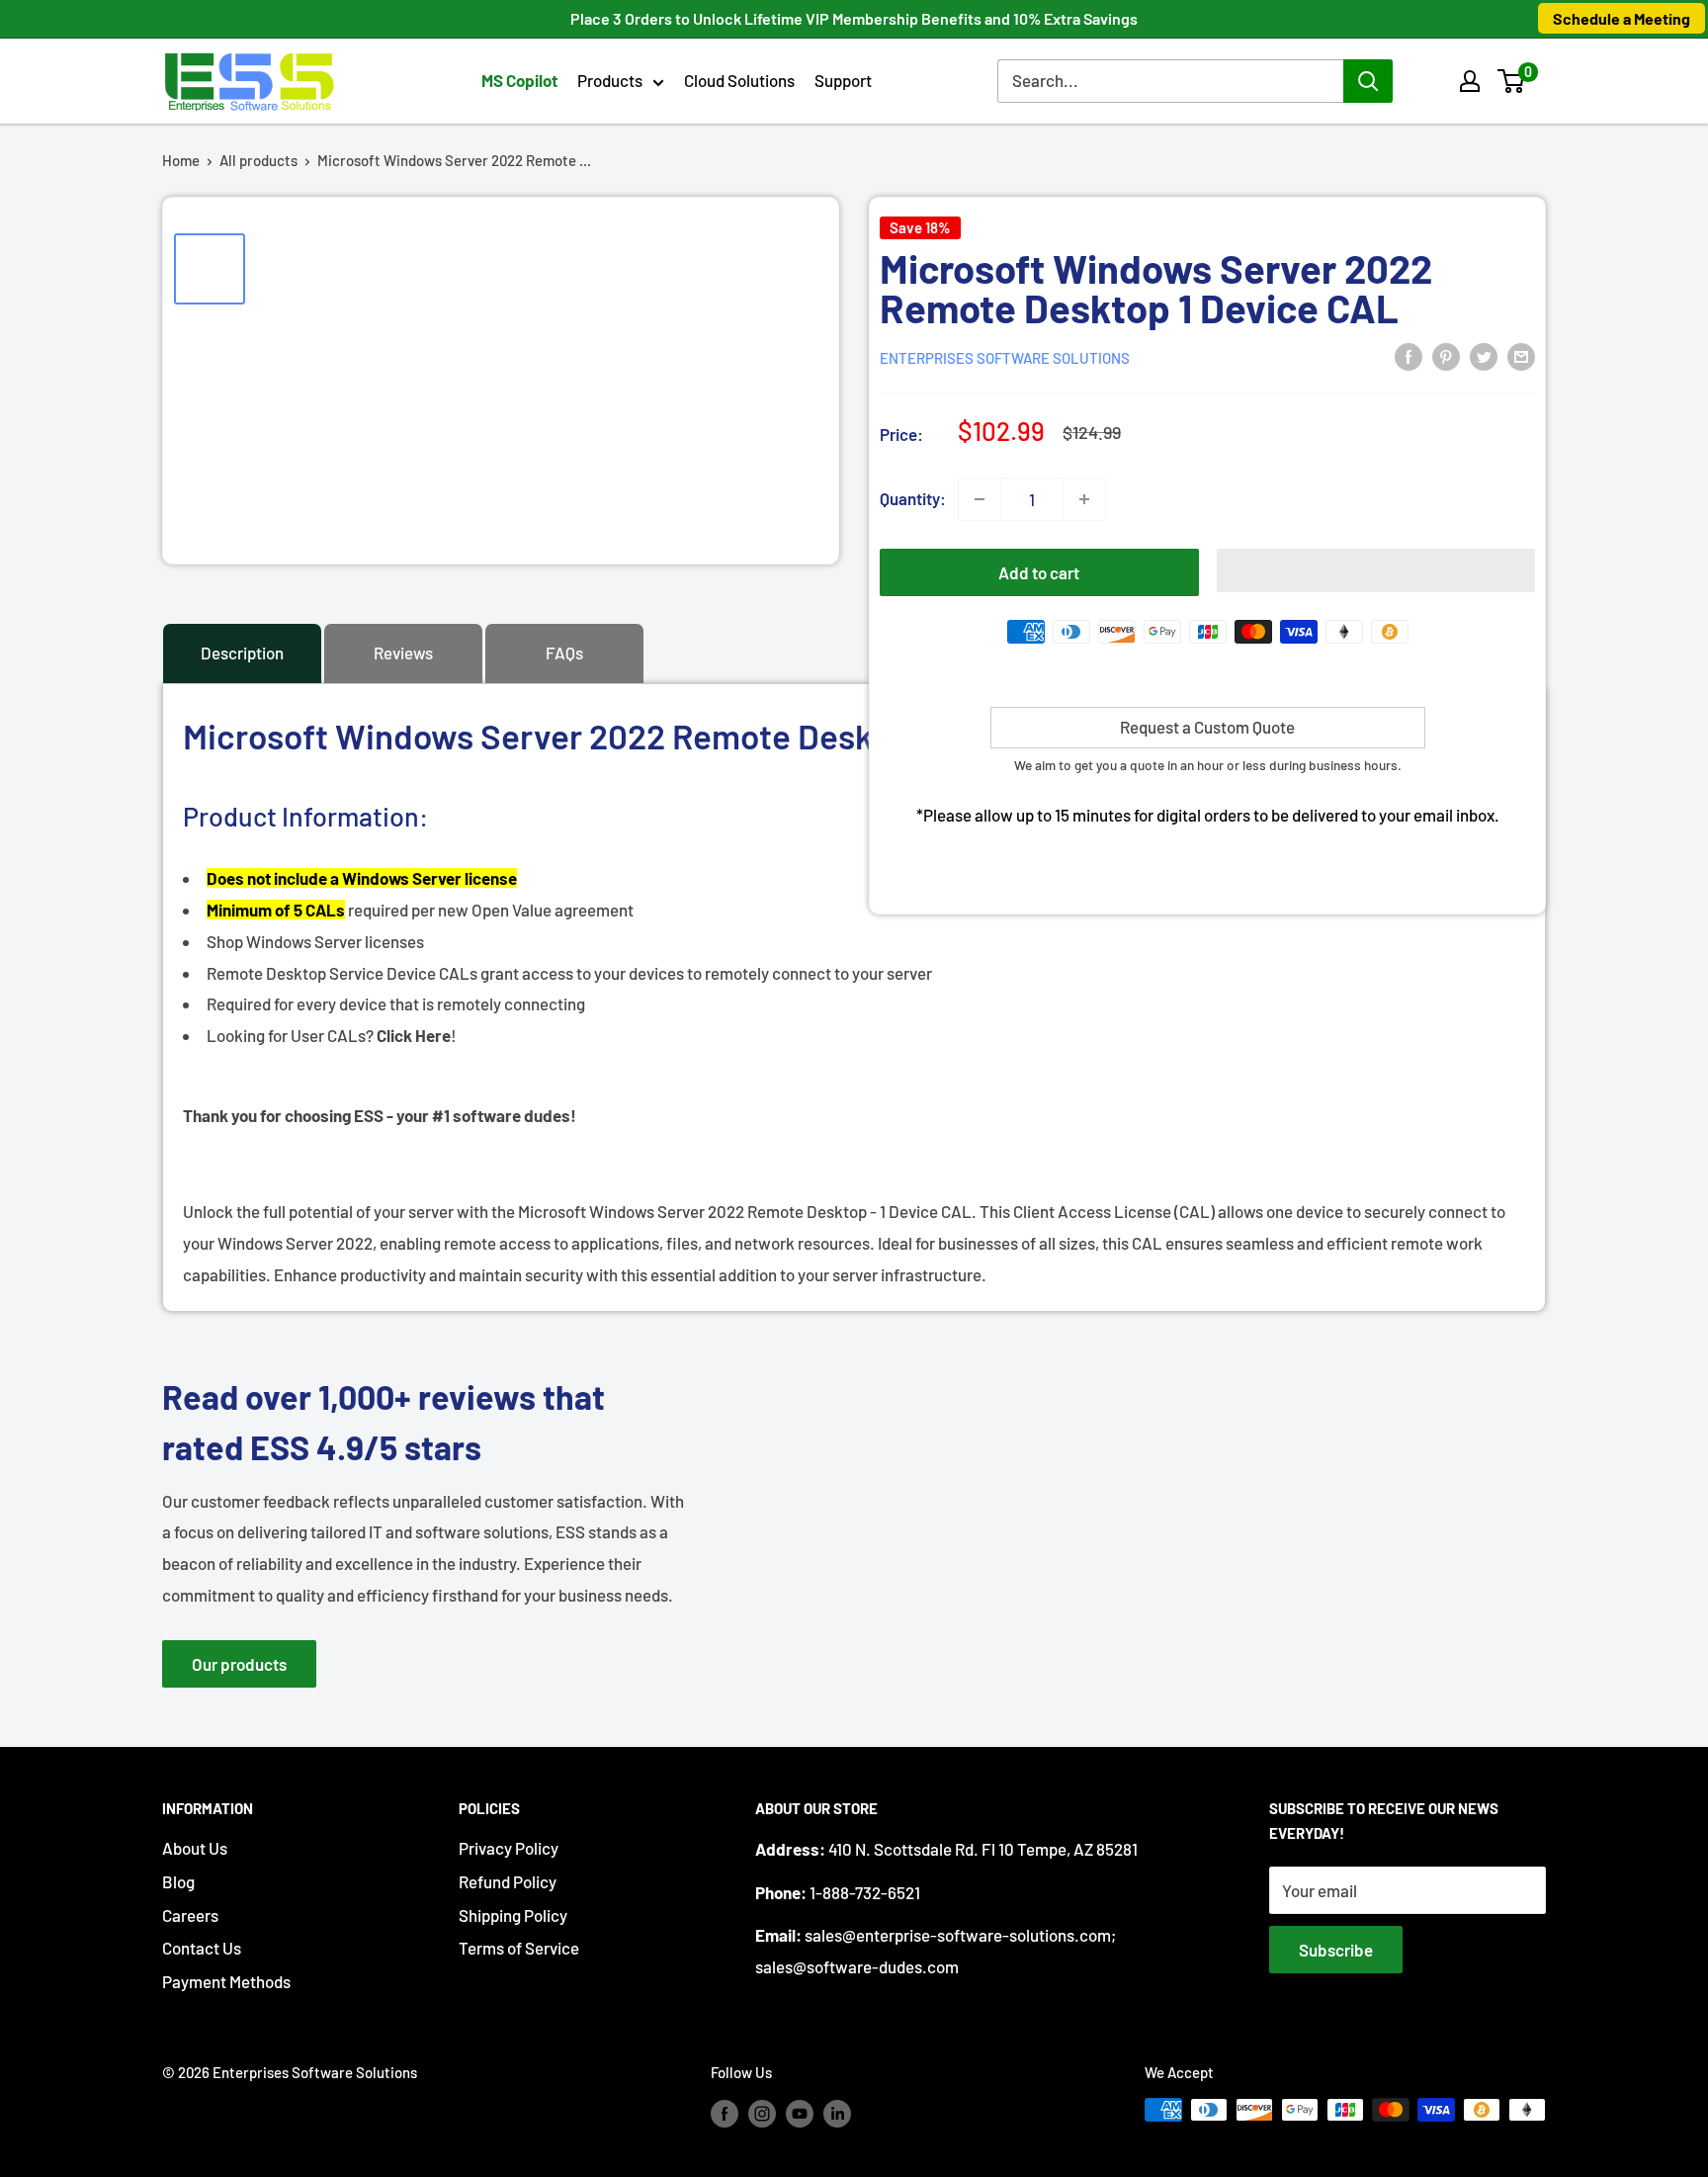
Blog (178, 1881)
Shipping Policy (513, 1915)
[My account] (1470, 81)
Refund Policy (508, 1881)
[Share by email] (1521, 356)
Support (843, 80)
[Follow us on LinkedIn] (837, 2113)
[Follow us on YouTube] (800, 2113)
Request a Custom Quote (1207, 727)
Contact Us (202, 1948)
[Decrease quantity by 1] (980, 499)
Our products (239, 1664)
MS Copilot (519, 80)
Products (610, 80)
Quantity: (913, 498)
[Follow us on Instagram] (762, 2113)
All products (258, 160)
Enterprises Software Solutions (1005, 358)
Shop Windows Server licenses (315, 941)
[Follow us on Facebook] (725, 2113)
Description (242, 653)
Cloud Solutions (739, 80)
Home (181, 160)
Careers (190, 1915)
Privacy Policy (509, 1848)
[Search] (1368, 81)
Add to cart (1039, 572)
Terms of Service (519, 1948)
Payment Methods (226, 1981)
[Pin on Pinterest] (1446, 356)
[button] (1511, 81)
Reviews (403, 653)
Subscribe (1336, 1950)
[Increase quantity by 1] (1084, 499)
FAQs (564, 653)
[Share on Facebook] (1409, 356)
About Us (195, 1848)
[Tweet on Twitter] (1484, 356)
